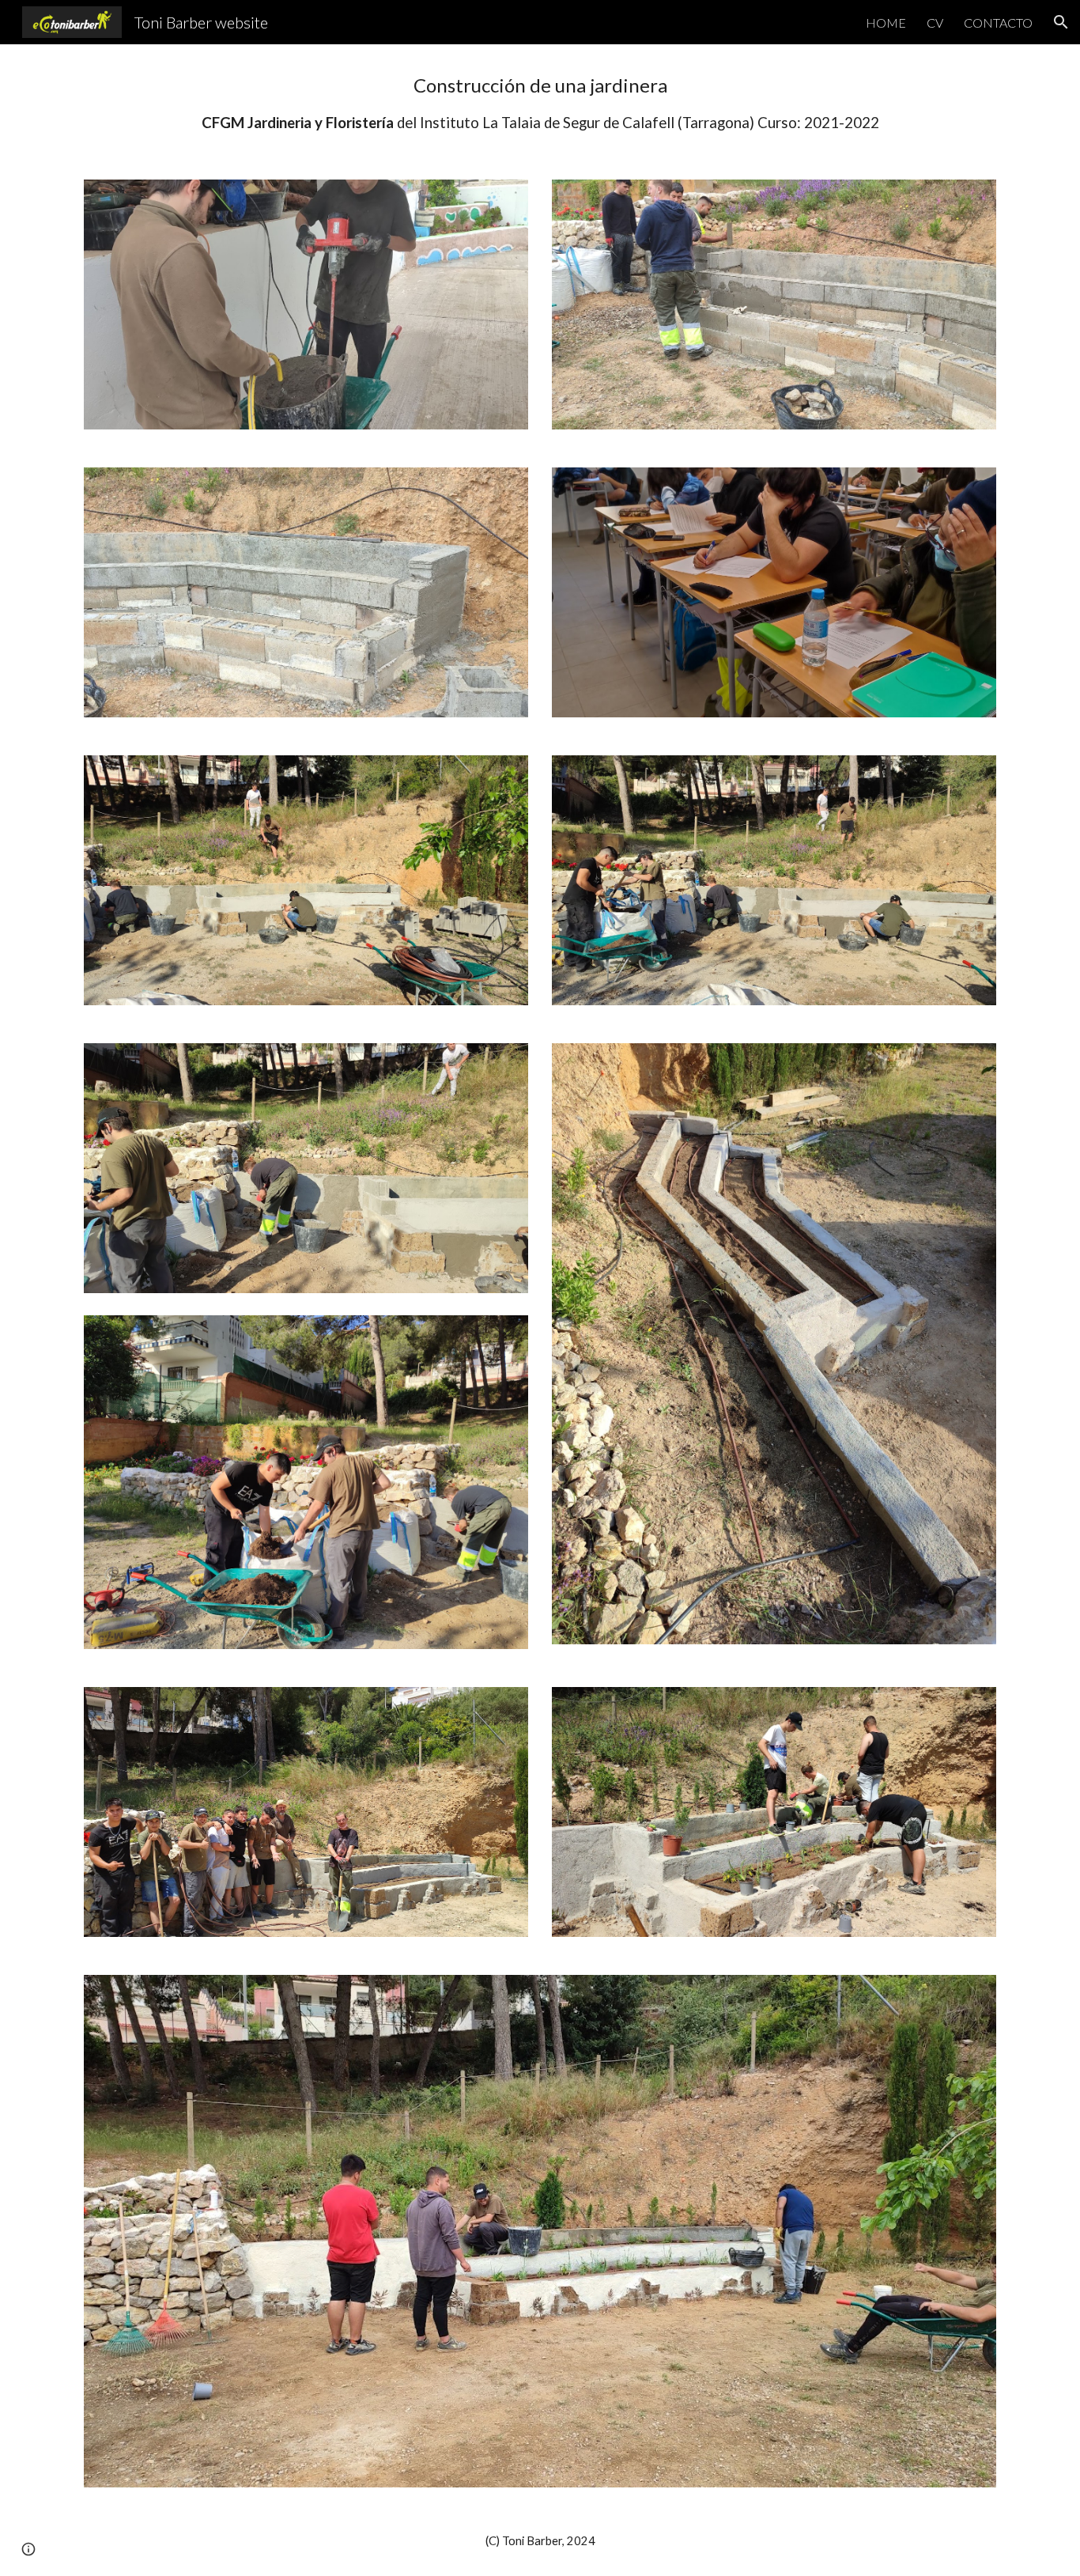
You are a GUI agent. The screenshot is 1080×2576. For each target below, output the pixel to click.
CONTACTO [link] (998, 23)
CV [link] (935, 23)
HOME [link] (886, 23)
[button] (1061, 22)
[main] (540, 102)
